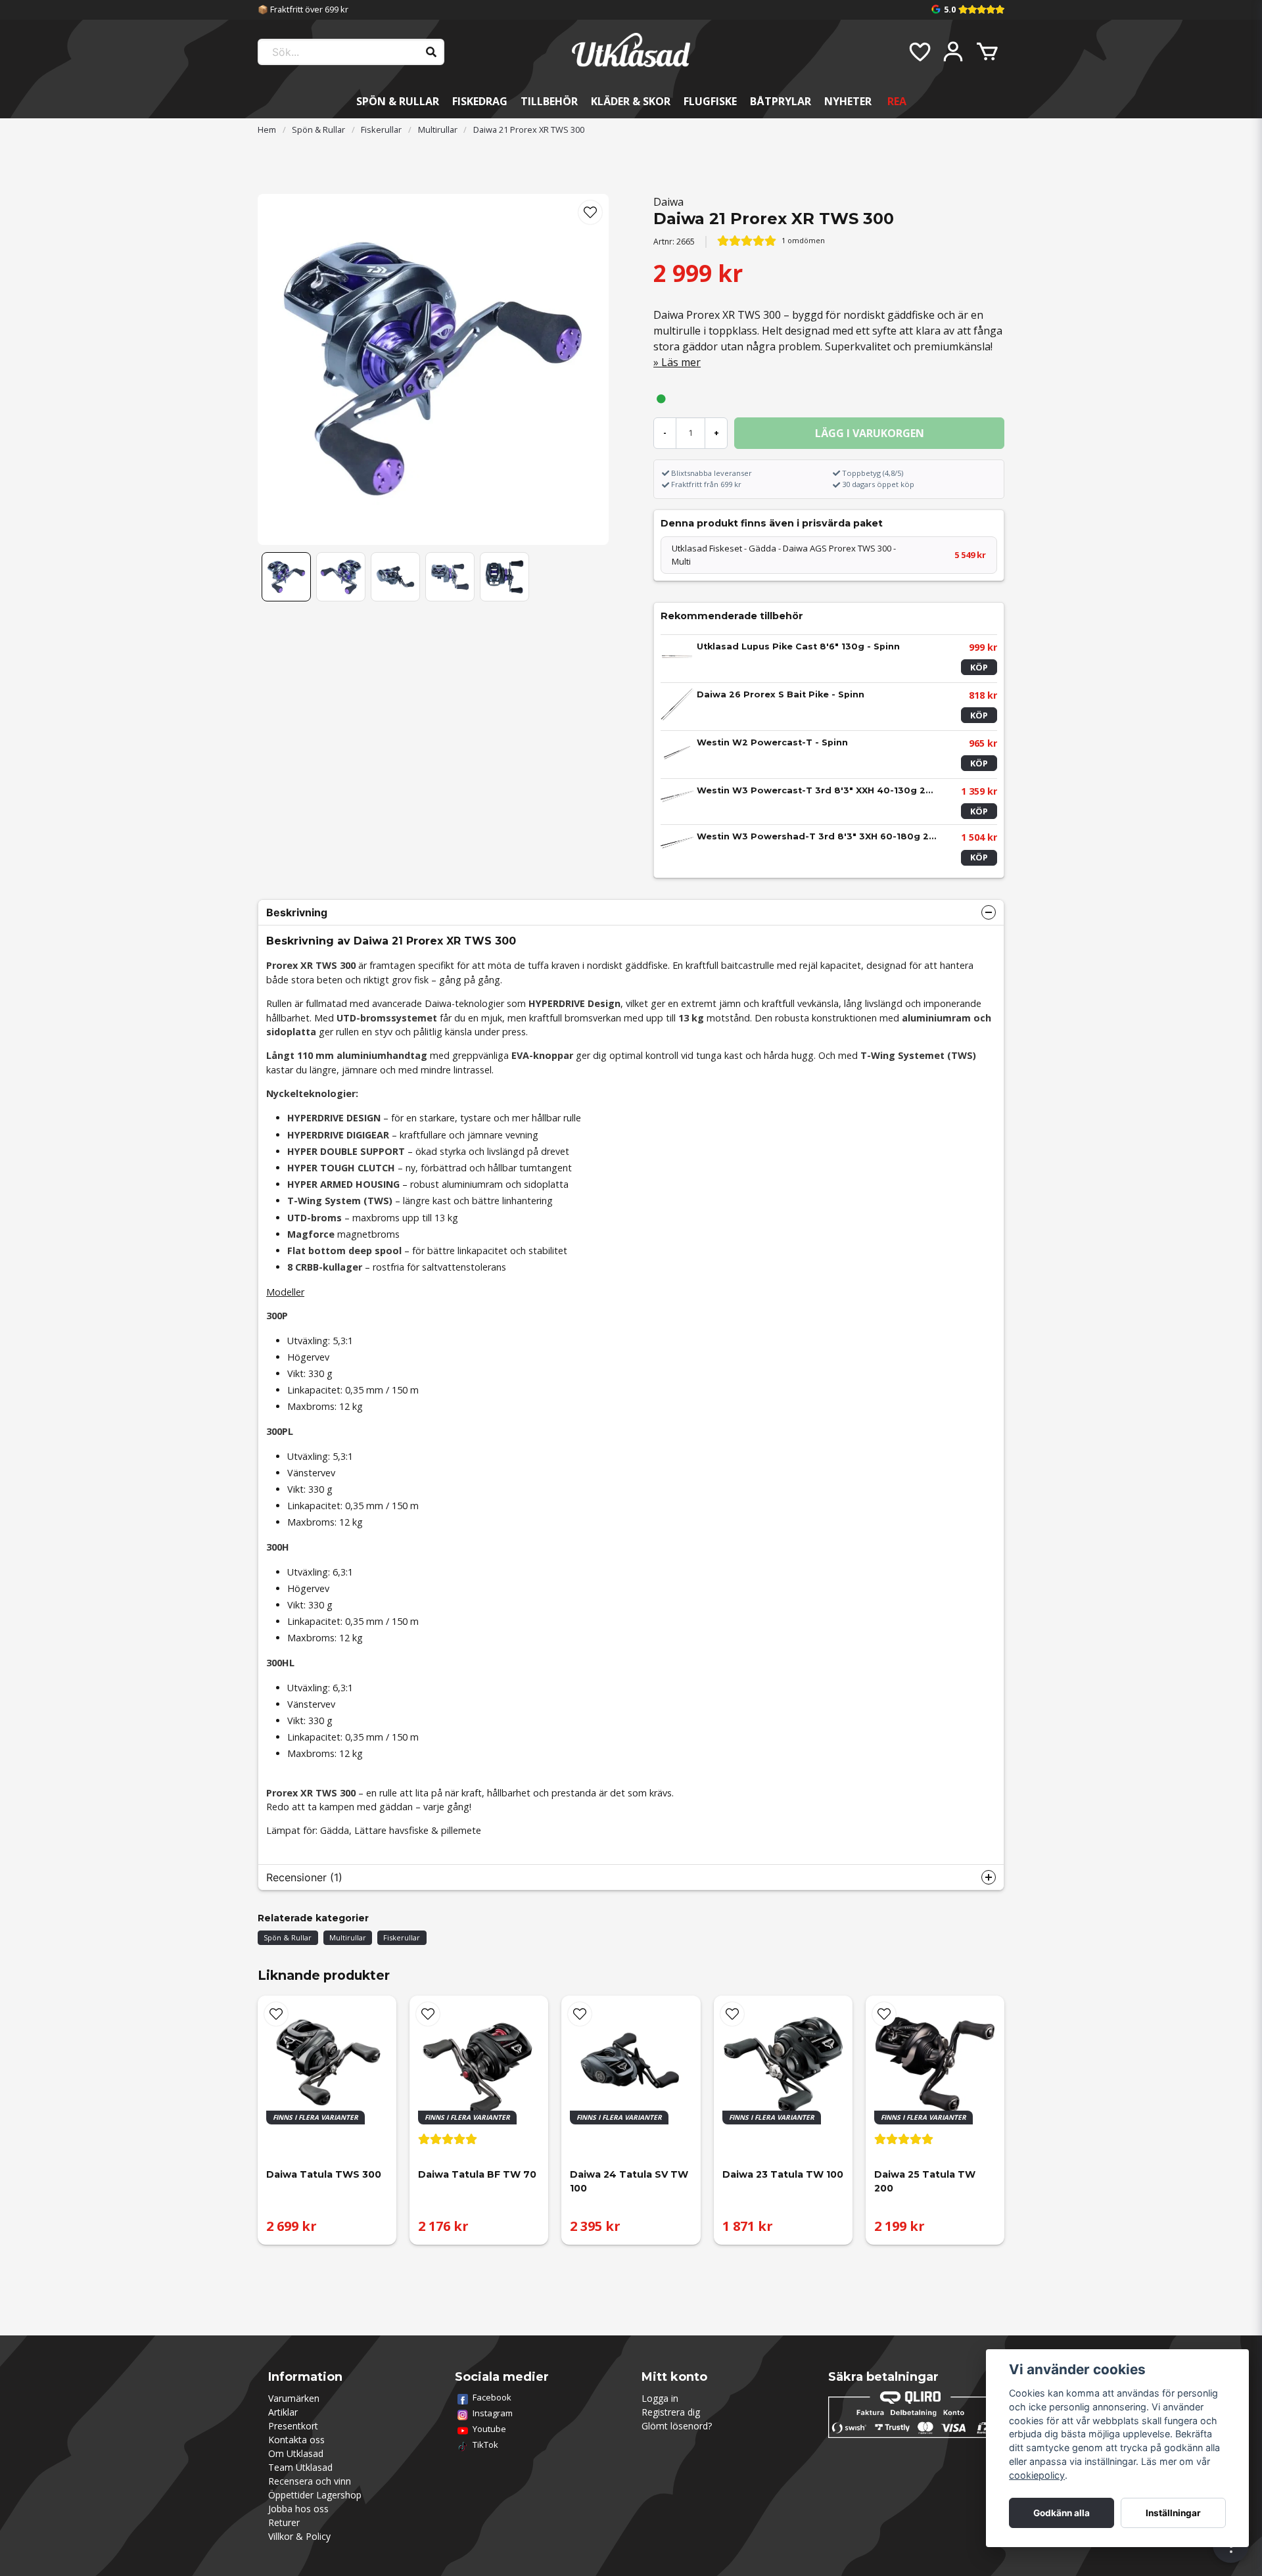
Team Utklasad (300, 2467)
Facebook (492, 2397)
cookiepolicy (1037, 2475)
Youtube (489, 2429)
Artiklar (283, 2412)
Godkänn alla (1062, 2513)
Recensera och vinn (310, 2481)
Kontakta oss (296, 2440)
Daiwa (668, 202)
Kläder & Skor (631, 101)
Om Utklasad (296, 2453)
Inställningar (1173, 2513)
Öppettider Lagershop (315, 2495)
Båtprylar (781, 101)
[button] (590, 212)
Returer (284, 2522)
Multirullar (438, 129)
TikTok (485, 2445)
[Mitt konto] (953, 52)
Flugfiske (710, 101)
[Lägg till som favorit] (919, 52)
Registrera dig (671, 2412)
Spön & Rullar (398, 101)
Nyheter (848, 101)
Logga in (660, 2398)
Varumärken (294, 2398)
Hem (267, 129)
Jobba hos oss (298, 2509)
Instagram (493, 2413)
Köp (979, 667)
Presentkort (293, 2426)
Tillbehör (549, 101)
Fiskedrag (480, 101)
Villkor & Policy (299, 2536)
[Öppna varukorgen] (987, 52)
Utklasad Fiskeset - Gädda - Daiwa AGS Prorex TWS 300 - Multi (829, 555)
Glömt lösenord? (677, 2426)
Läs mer (681, 362)
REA (897, 101)
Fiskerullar (381, 129)
